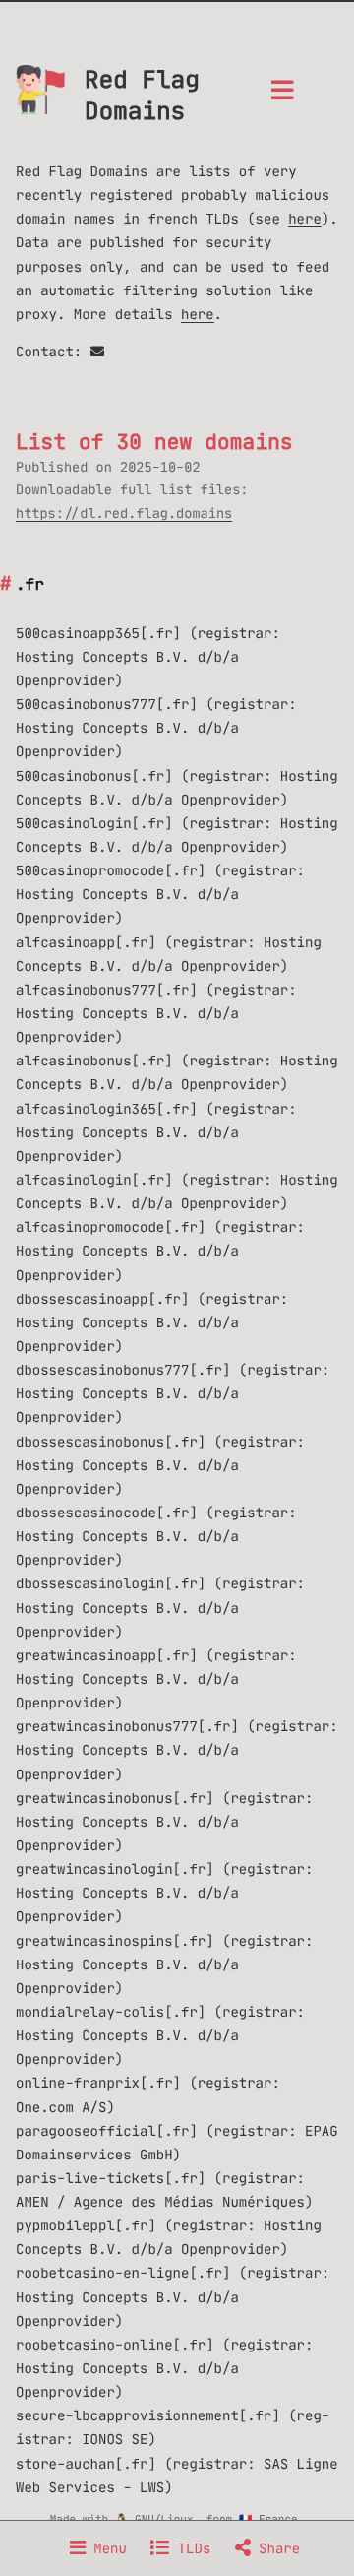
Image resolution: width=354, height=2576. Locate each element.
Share (275, 2548)
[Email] (97, 352)
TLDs (190, 2548)
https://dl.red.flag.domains (124, 514)
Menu (106, 2548)
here (305, 219)
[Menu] (282, 96)
